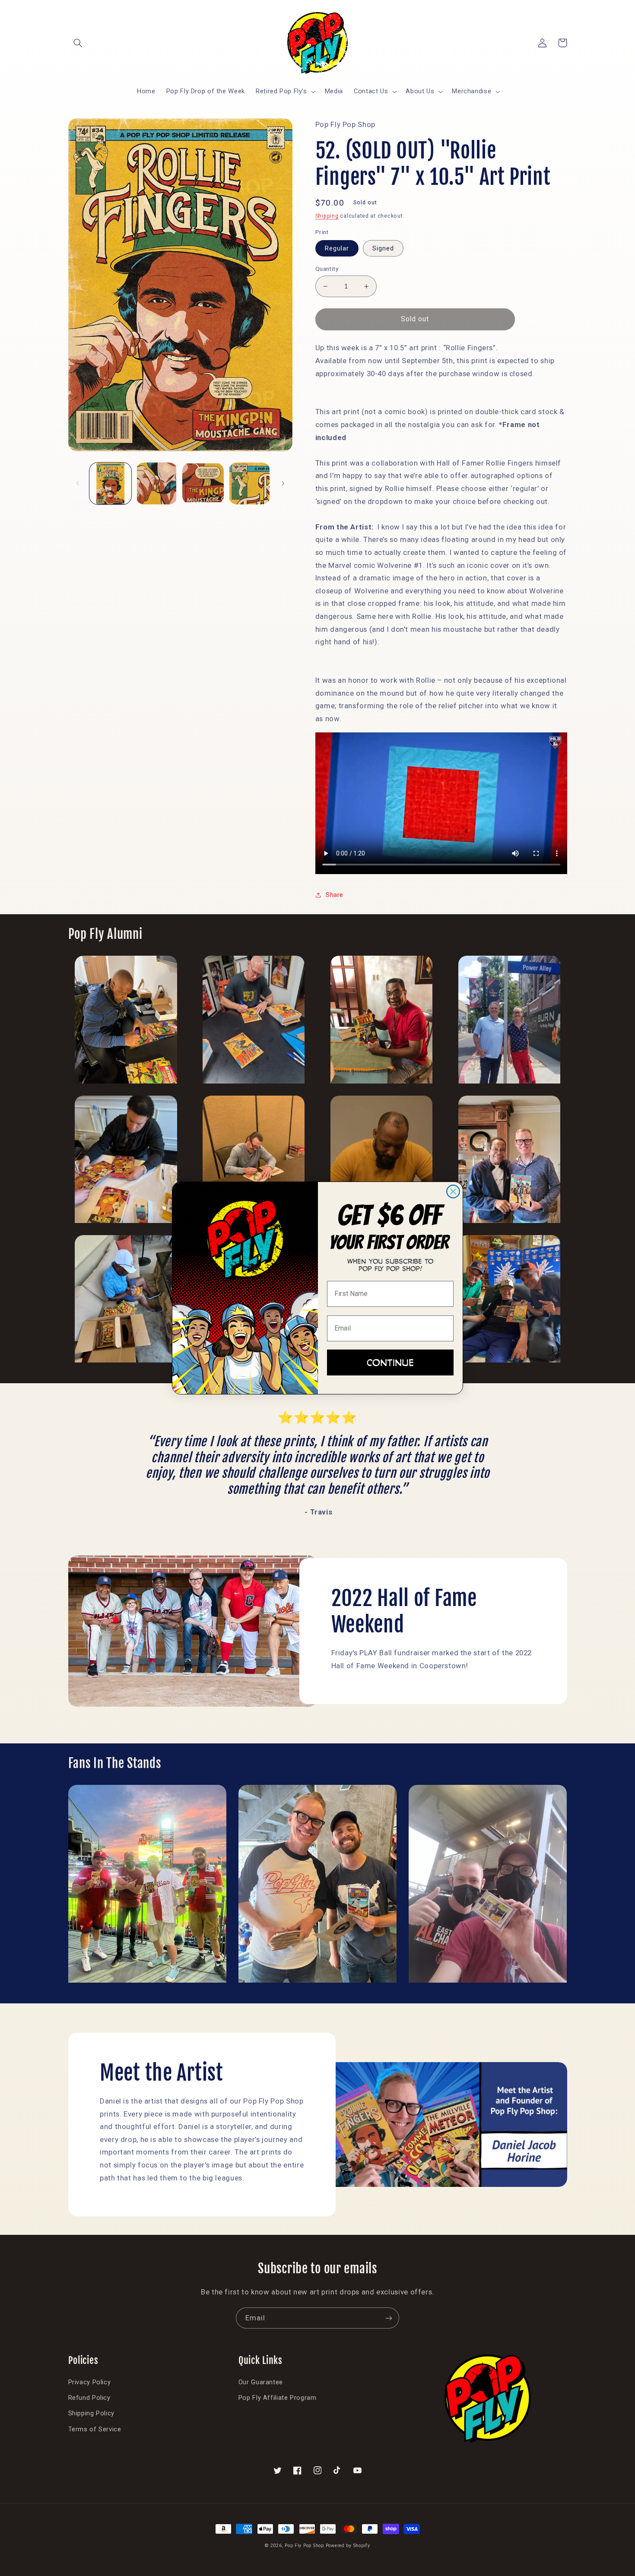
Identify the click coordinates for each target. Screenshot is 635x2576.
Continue (390, 1362)
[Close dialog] (453, 1191)
